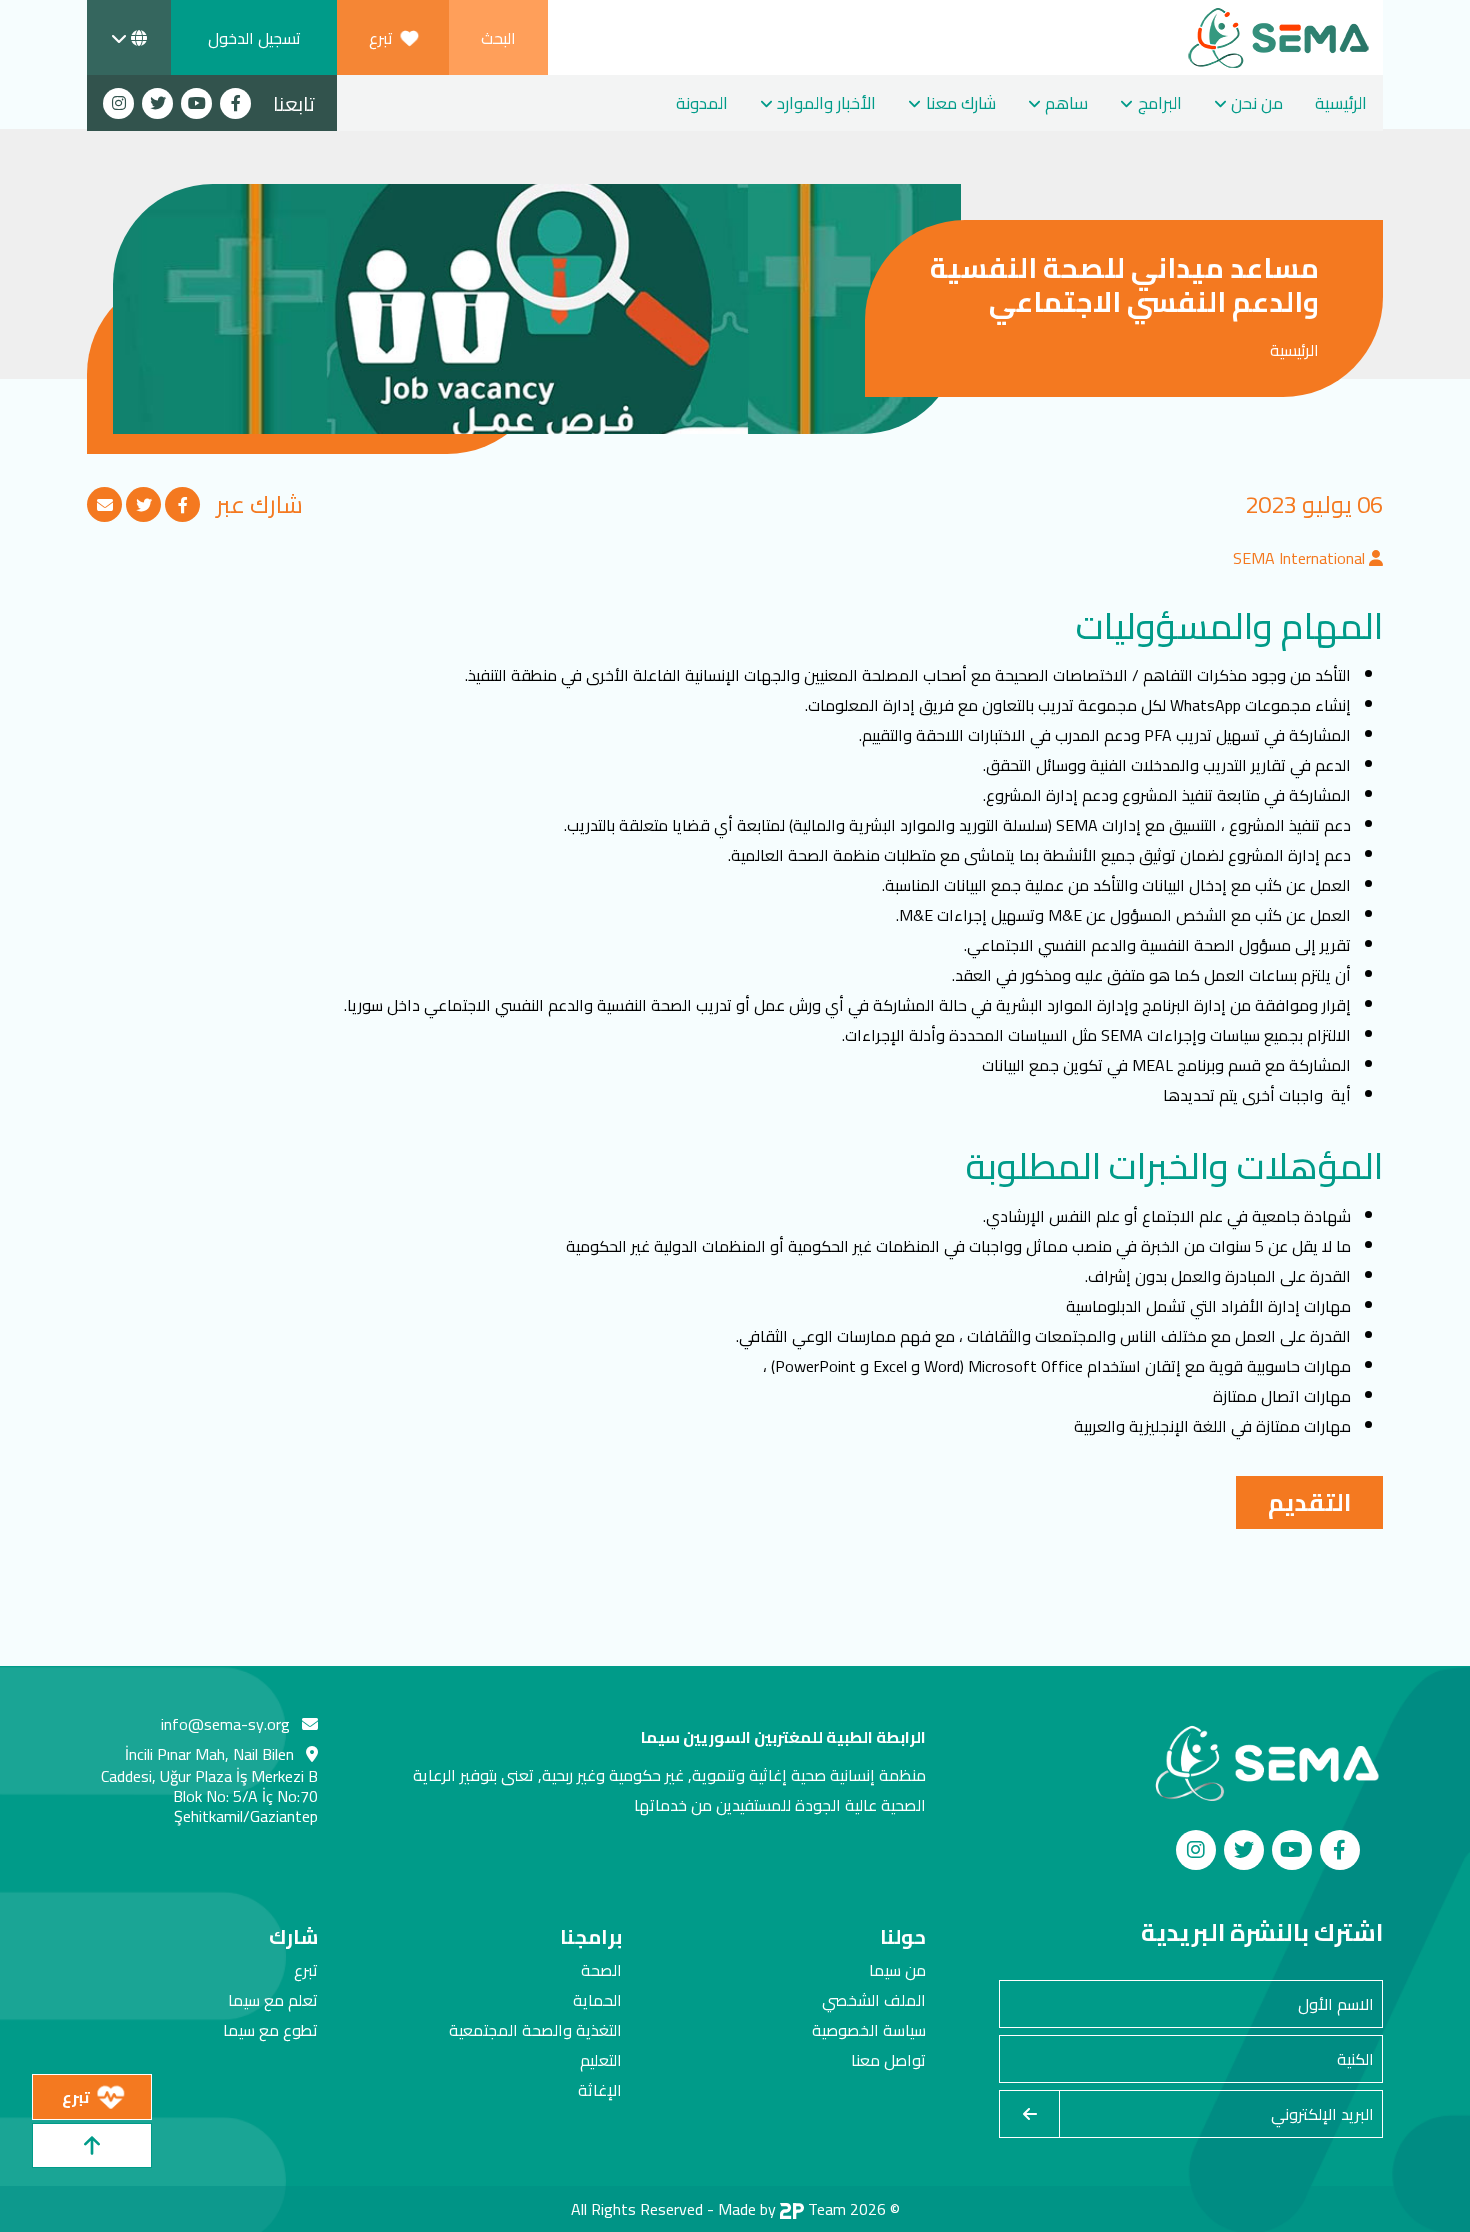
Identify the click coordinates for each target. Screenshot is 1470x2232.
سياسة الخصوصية (869, 2030)
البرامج (1160, 103)
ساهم (1066, 103)
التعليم (601, 2060)
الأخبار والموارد (826, 103)
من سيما (897, 1970)
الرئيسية (1341, 103)
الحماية (597, 2000)
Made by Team (782, 2209)
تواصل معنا (888, 2060)
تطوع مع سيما (270, 2030)
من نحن (1257, 103)
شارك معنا (961, 103)
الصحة (601, 1970)
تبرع (306, 1970)
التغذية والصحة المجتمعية (535, 2030)
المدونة (702, 103)
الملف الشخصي (874, 2000)
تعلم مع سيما (273, 2000)
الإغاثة (600, 2090)
